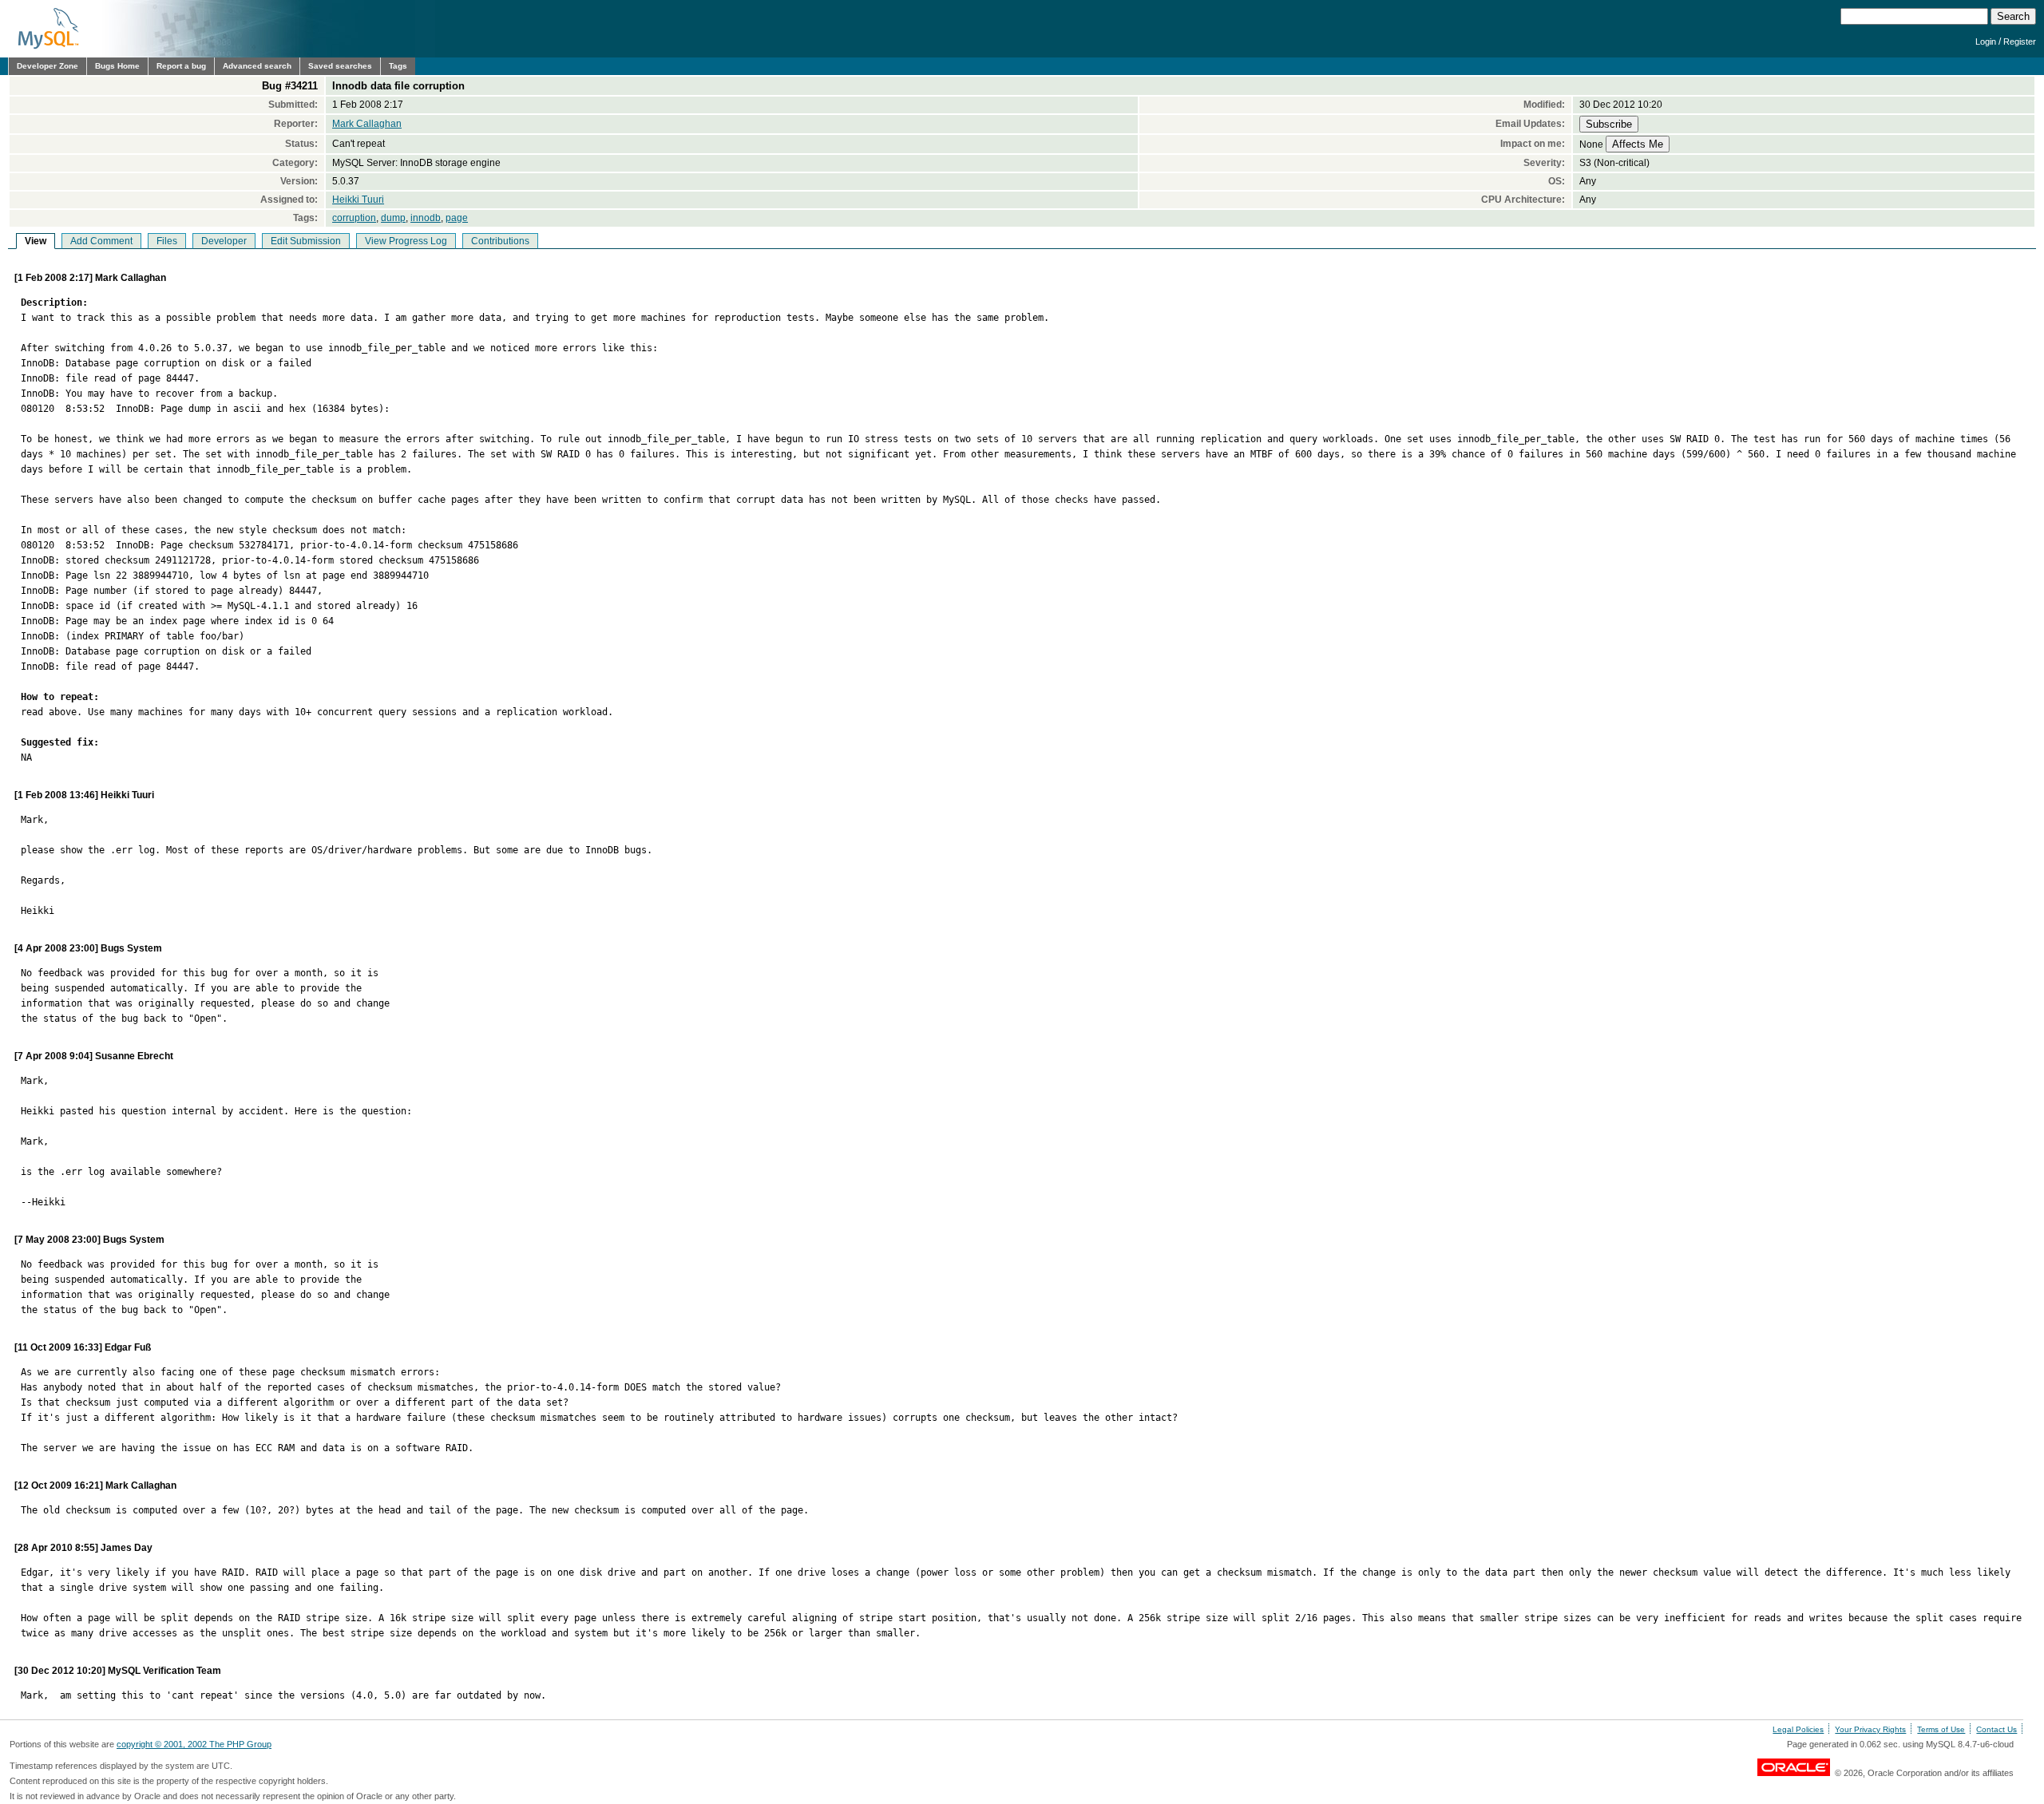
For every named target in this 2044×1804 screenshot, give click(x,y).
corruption (354, 218)
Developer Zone (48, 66)
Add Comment (101, 241)
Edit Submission (306, 241)
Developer (224, 241)
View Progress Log (406, 241)
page (457, 218)
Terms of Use (1941, 1729)
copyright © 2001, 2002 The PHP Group (194, 1744)
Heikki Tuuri (358, 200)
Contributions (500, 241)
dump (393, 218)
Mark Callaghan (367, 124)
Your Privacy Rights (1870, 1729)
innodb (426, 218)
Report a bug (181, 66)
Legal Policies (1798, 1729)
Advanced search (257, 66)
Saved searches (340, 66)
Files (167, 241)
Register (2020, 42)
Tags (398, 66)
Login (1986, 42)
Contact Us (1996, 1729)
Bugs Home (117, 66)
